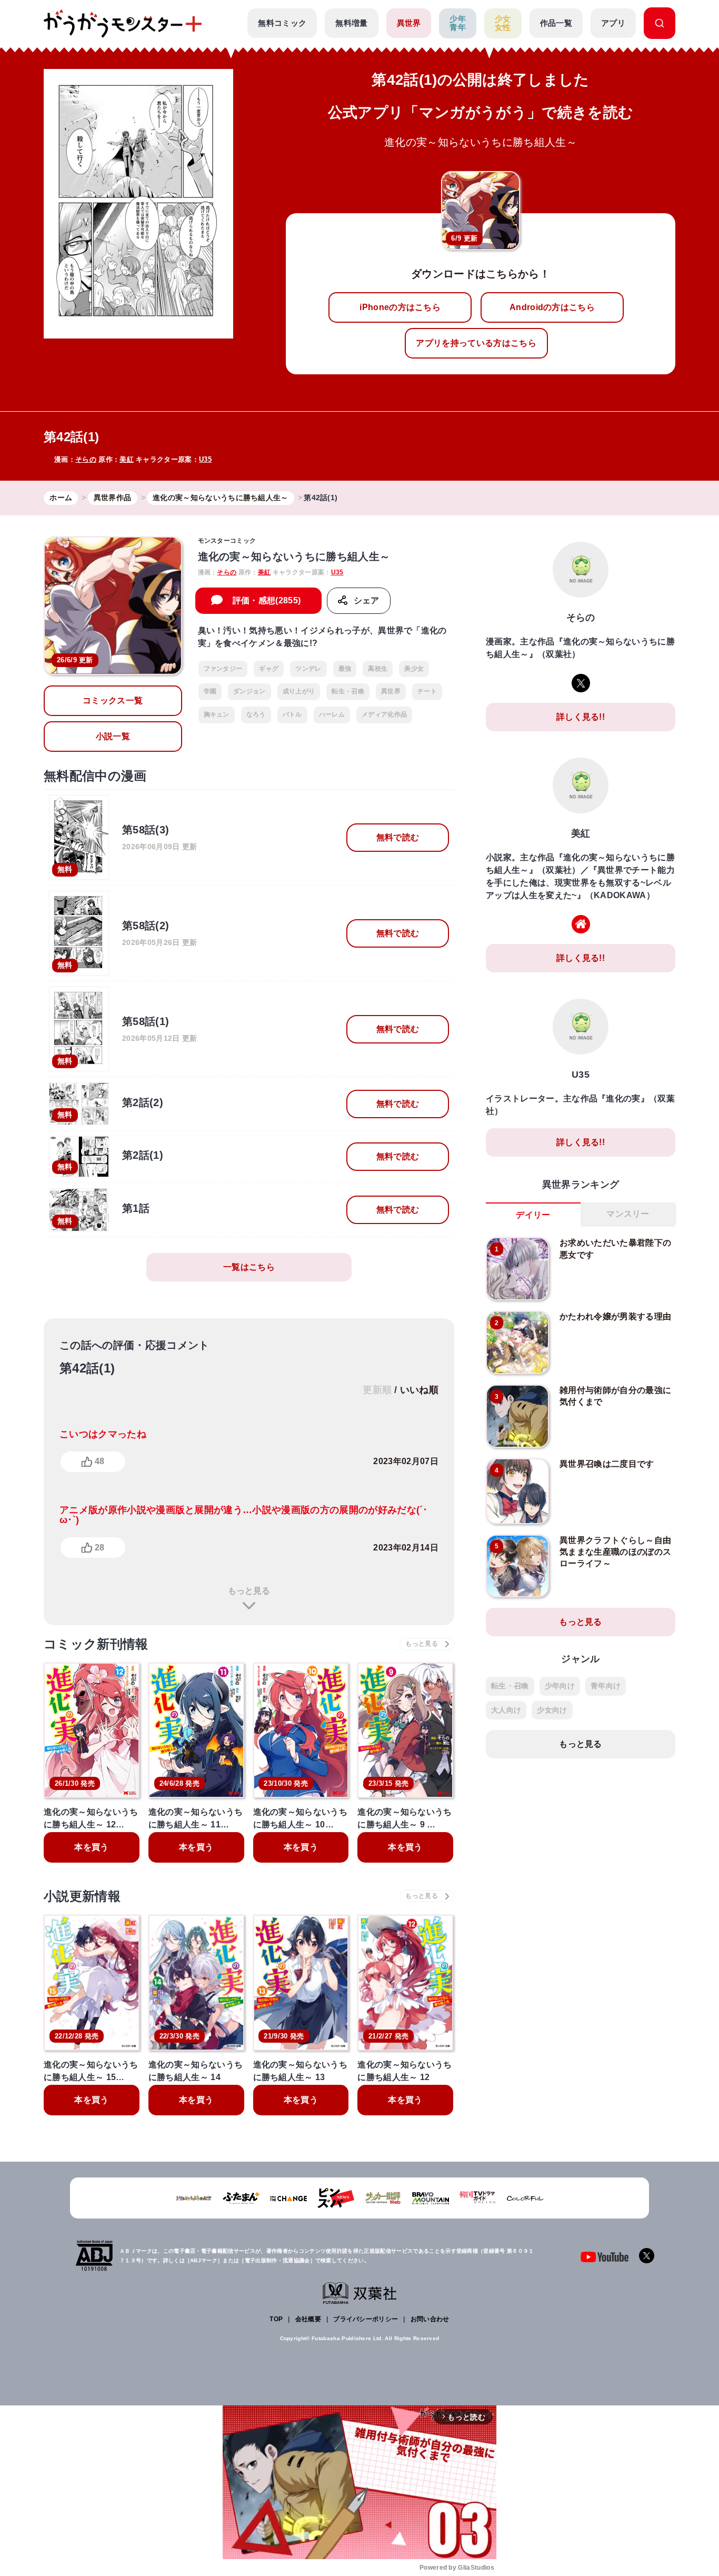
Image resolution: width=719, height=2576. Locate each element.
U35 (205, 459)
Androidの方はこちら (552, 307)
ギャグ (269, 669)
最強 (345, 669)
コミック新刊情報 (96, 1644)
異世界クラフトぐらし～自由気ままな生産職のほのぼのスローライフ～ (615, 1552)
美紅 (127, 459)
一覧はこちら (249, 1267)
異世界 (409, 23)
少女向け (552, 1710)
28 (99, 1548)
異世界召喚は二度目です (607, 1464)
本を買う (91, 1847)
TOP (276, 2319)
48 (99, 1461)
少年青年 (458, 23)
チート (427, 691)
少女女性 (503, 23)
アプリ (613, 23)
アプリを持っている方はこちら (476, 343)
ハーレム (332, 714)
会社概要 (308, 2319)
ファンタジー (223, 669)
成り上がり (299, 691)
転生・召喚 (348, 691)
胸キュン (217, 714)
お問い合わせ (430, 2319)
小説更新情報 (82, 1896)
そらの (86, 459)
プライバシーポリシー (366, 2319)
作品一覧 (556, 23)
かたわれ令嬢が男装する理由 (615, 1316)
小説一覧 (113, 736)
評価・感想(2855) (267, 600)
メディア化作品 (384, 714)
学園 (210, 691)
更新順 (377, 1390)
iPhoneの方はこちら (400, 307)
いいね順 (419, 1390)
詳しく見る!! (581, 717)
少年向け (560, 1686)
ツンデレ (308, 669)
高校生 (378, 669)
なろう (256, 714)
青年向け (606, 1686)
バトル (292, 714)
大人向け (506, 1710)
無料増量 (351, 23)
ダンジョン (249, 691)
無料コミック (282, 23)
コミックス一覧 (113, 700)
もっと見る (249, 1591)
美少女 (414, 669)
